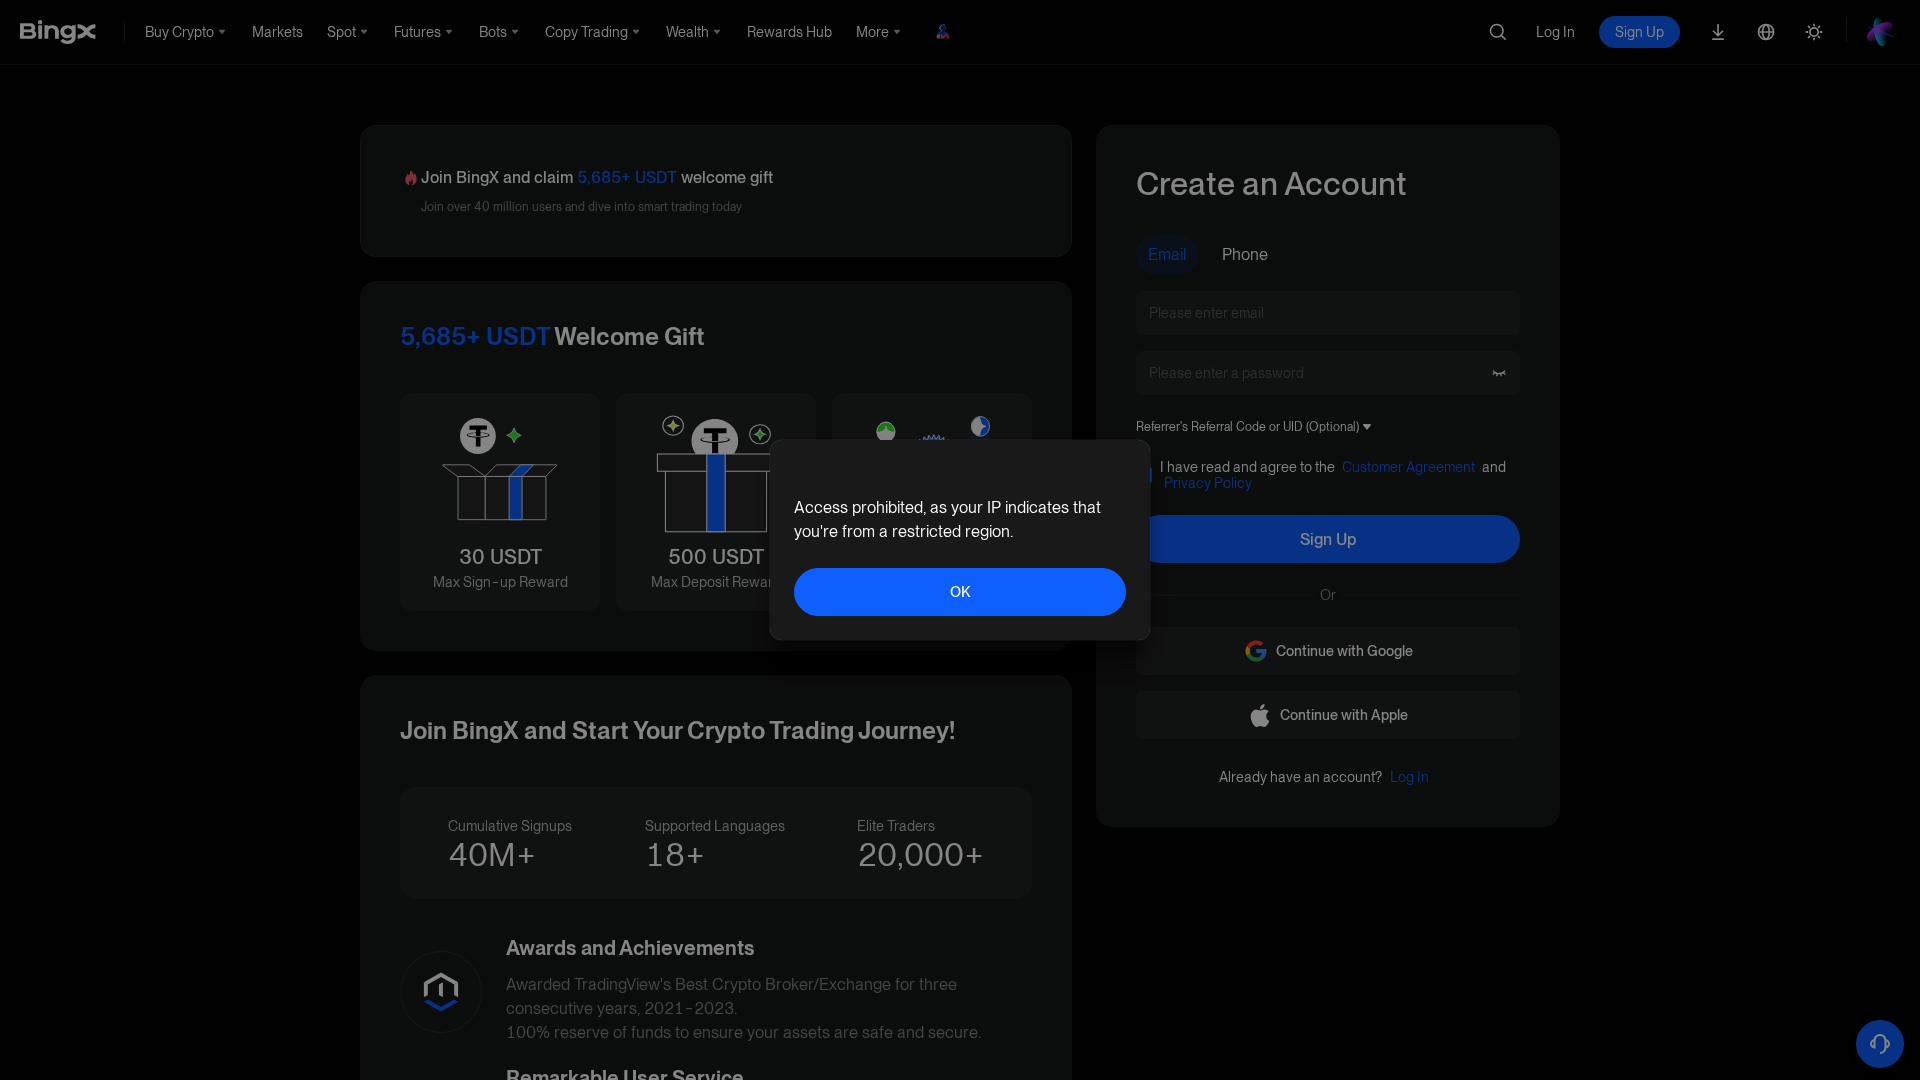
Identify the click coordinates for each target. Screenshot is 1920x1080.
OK (960, 592)
